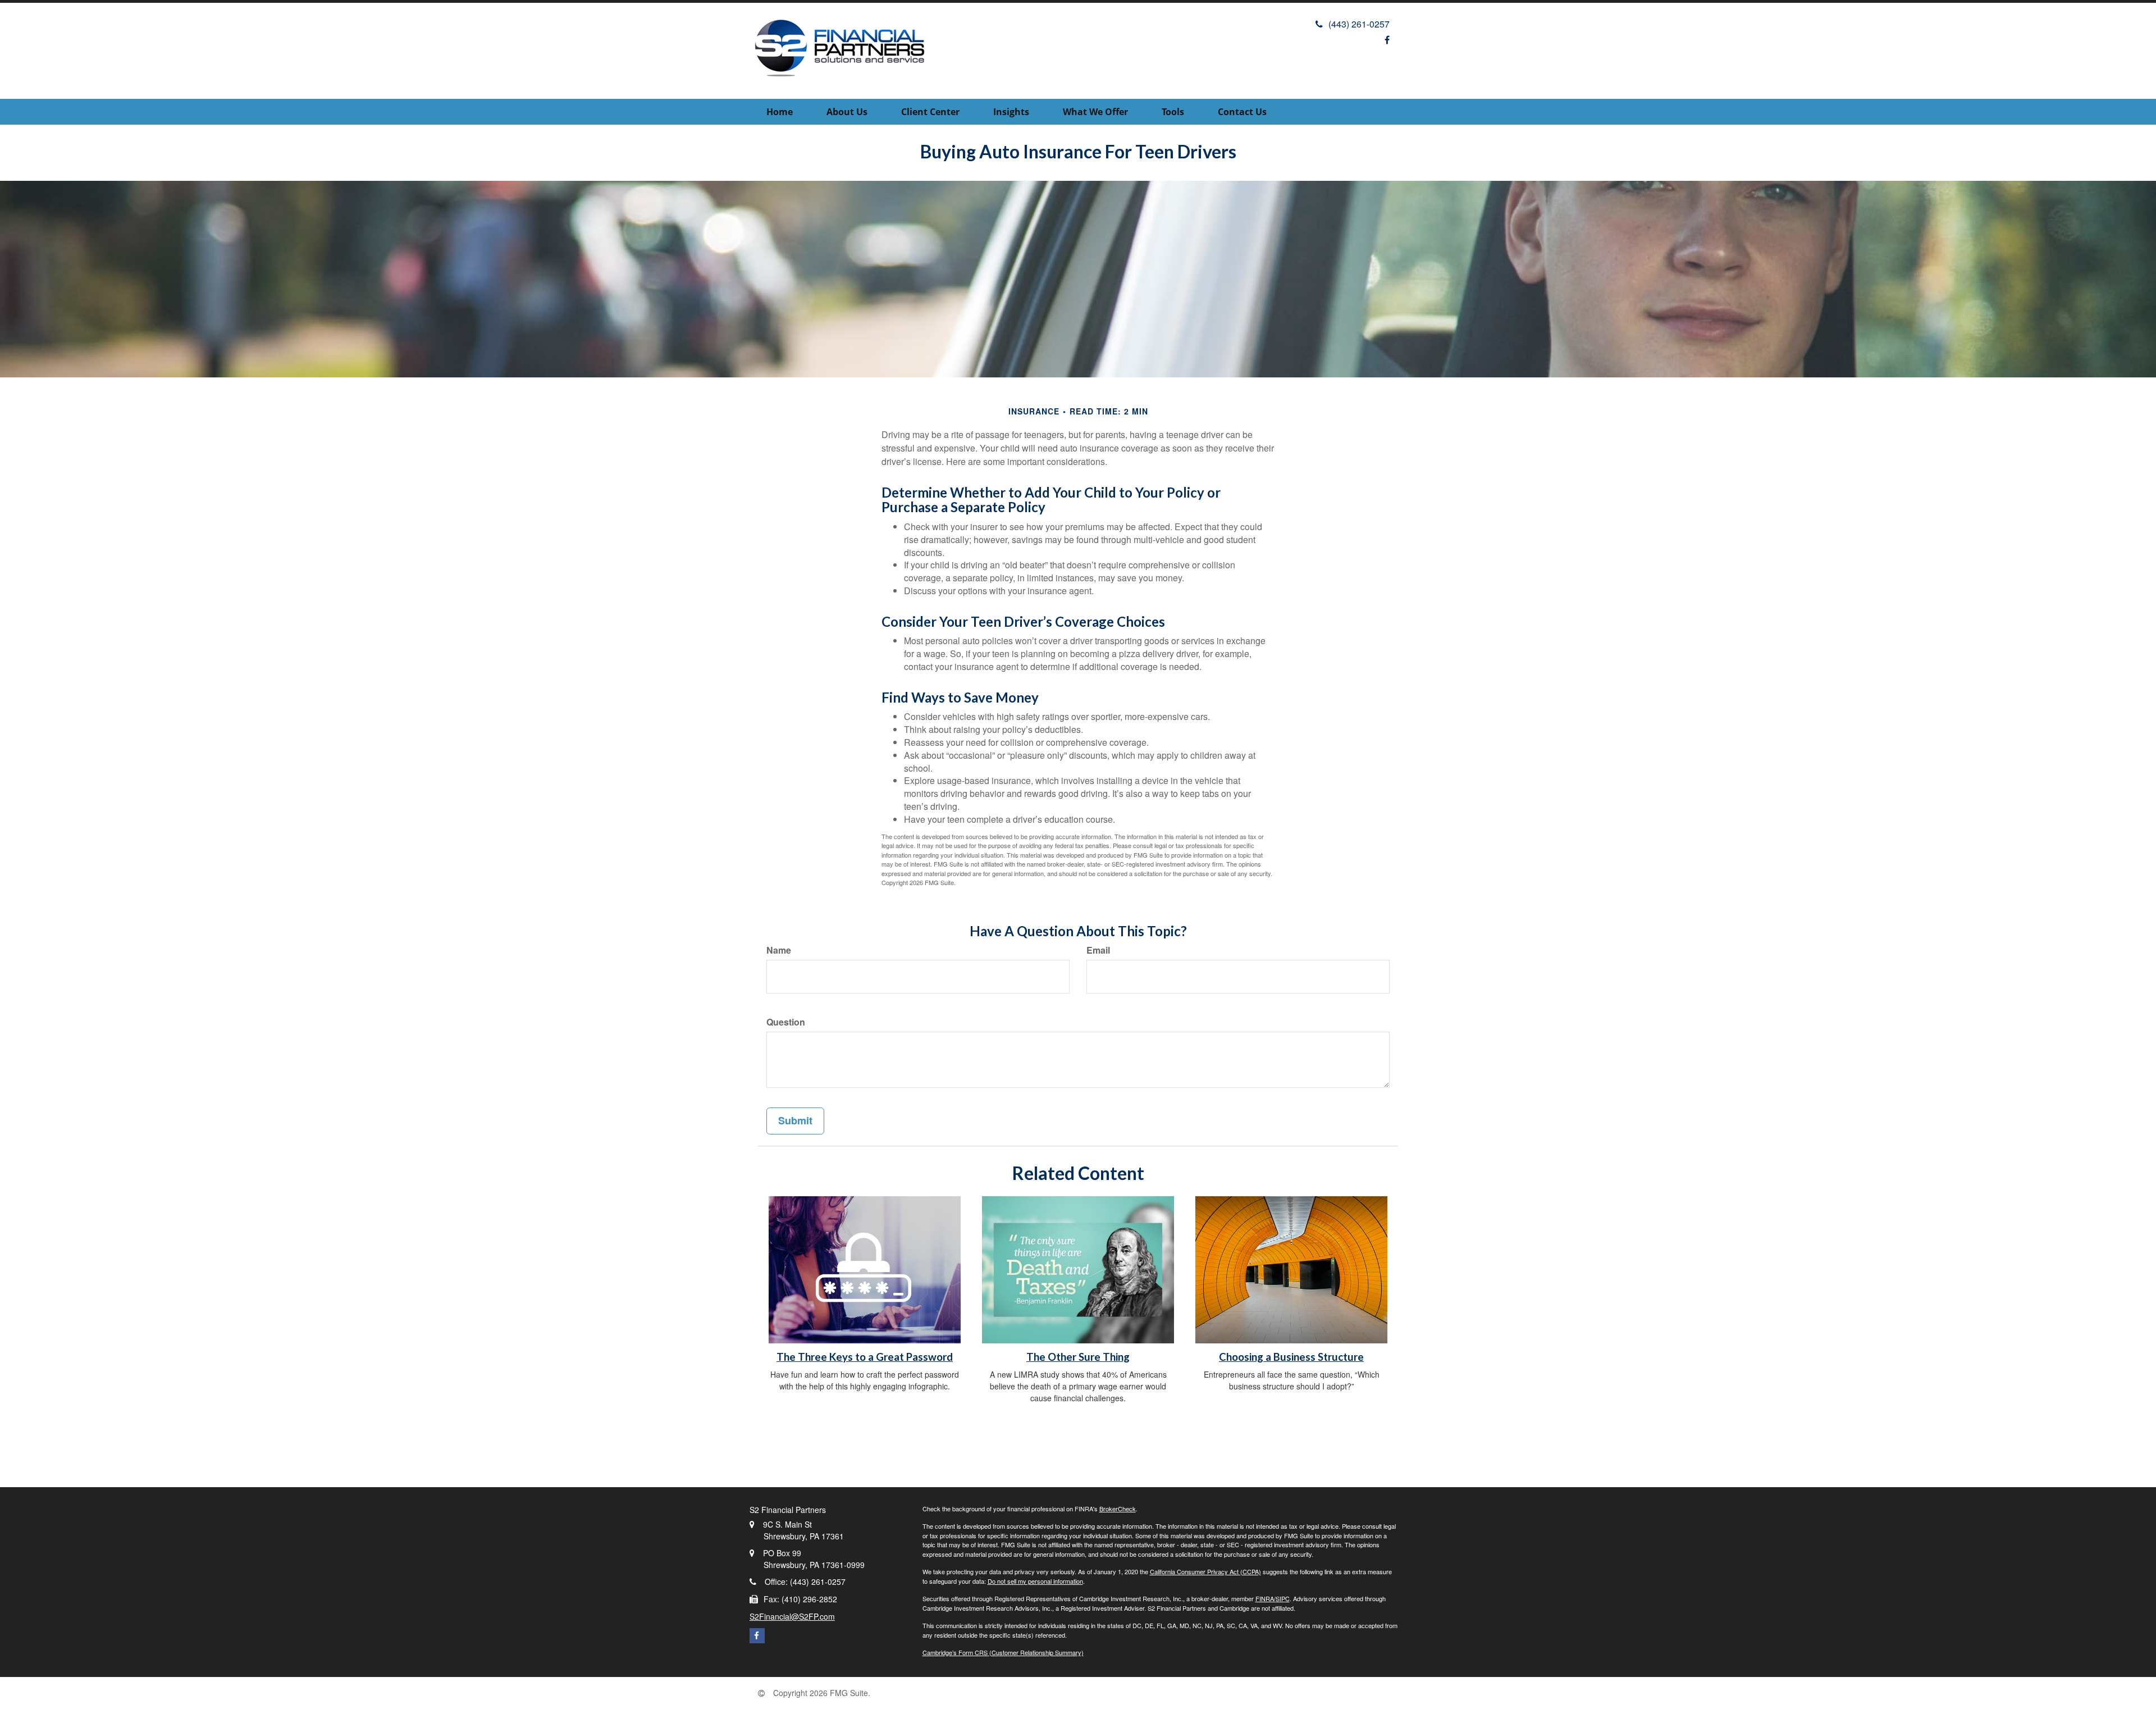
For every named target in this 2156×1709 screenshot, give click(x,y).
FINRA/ (1266, 1598)
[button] (847, 112)
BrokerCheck (1118, 1509)
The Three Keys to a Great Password (865, 1357)
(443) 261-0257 (1359, 24)
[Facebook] (1387, 40)
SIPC (1283, 1598)
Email (1098, 950)
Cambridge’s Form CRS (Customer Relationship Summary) (1003, 1652)
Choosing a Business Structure (1291, 1357)
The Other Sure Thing (1078, 1357)
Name (779, 950)
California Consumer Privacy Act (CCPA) (1205, 1571)
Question (786, 1022)
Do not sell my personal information (1035, 1581)
